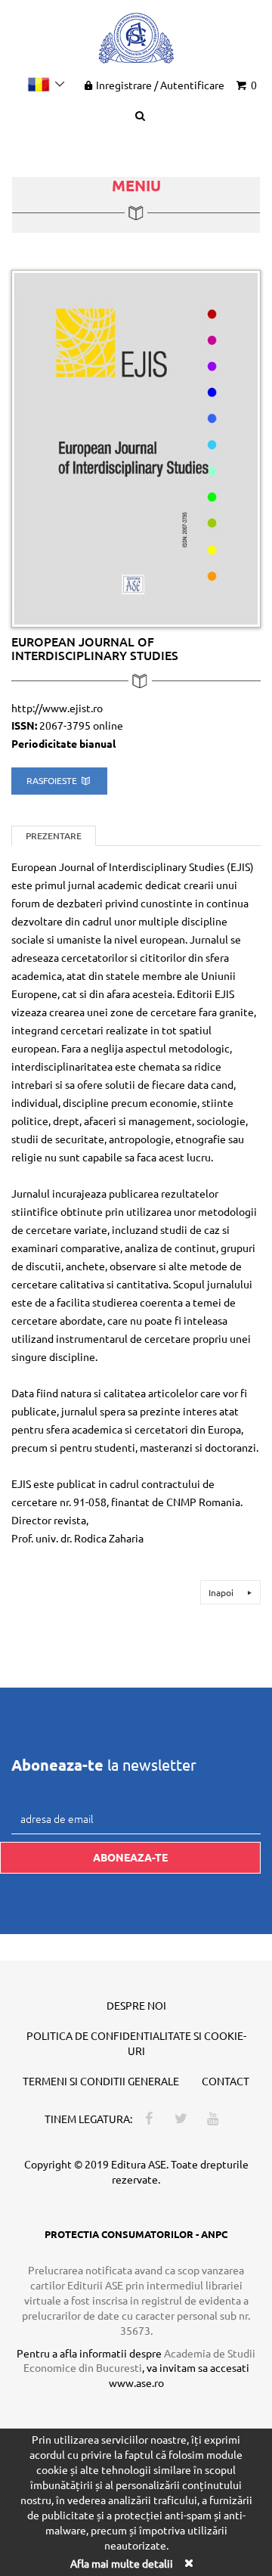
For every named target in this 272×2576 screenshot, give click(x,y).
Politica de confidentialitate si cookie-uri (136, 2043)
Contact (226, 2081)
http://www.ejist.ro (57, 708)
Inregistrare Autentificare (160, 85)
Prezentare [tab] (54, 836)
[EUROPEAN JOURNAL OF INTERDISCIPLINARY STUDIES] (136, 447)
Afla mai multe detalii (122, 2563)
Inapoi (222, 1592)
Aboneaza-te (130, 1857)
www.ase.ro (136, 2382)
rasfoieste (53, 780)
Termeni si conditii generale (101, 2081)
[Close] (188, 2563)
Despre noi (136, 2005)
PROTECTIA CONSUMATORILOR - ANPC (136, 2234)
